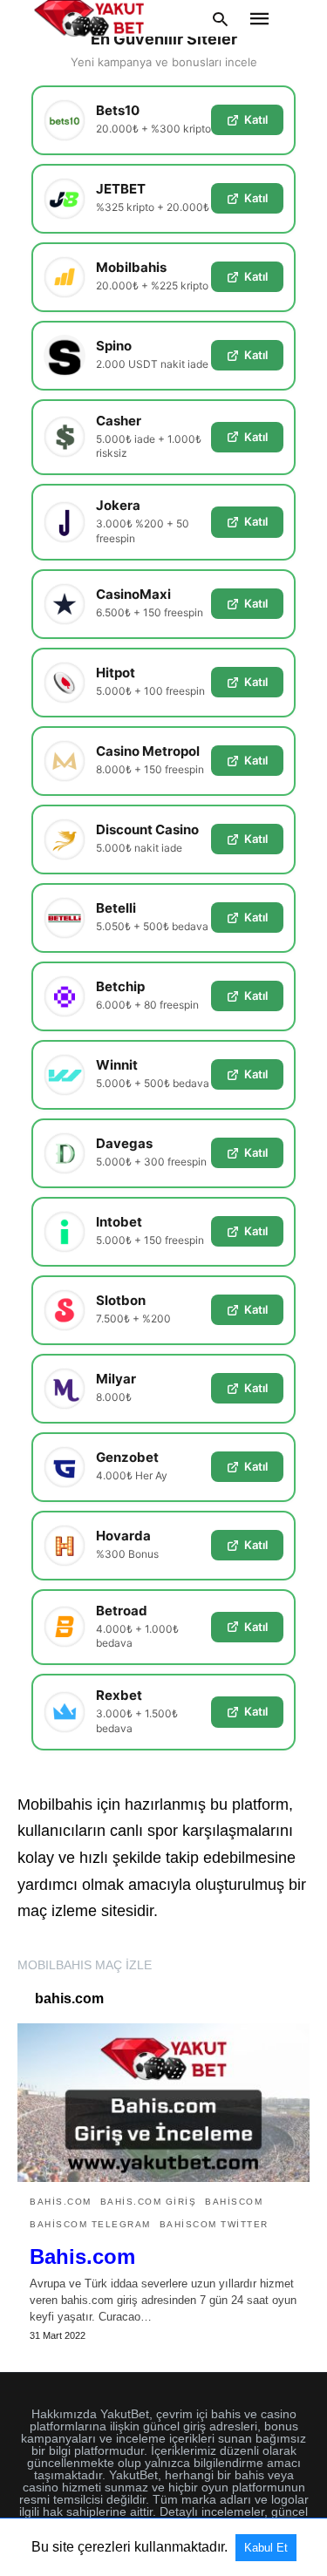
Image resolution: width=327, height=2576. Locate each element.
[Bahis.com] (163, 2103)
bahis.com (61, 2202)
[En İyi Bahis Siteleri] (89, 18)
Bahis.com (82, 2257)
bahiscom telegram (90, 2224)
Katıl (256, 119)
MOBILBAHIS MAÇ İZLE (85, 1965)
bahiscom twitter (214, 2224)
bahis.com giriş (149, 2202)
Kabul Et (266, 2548)
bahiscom (234, 2202)
